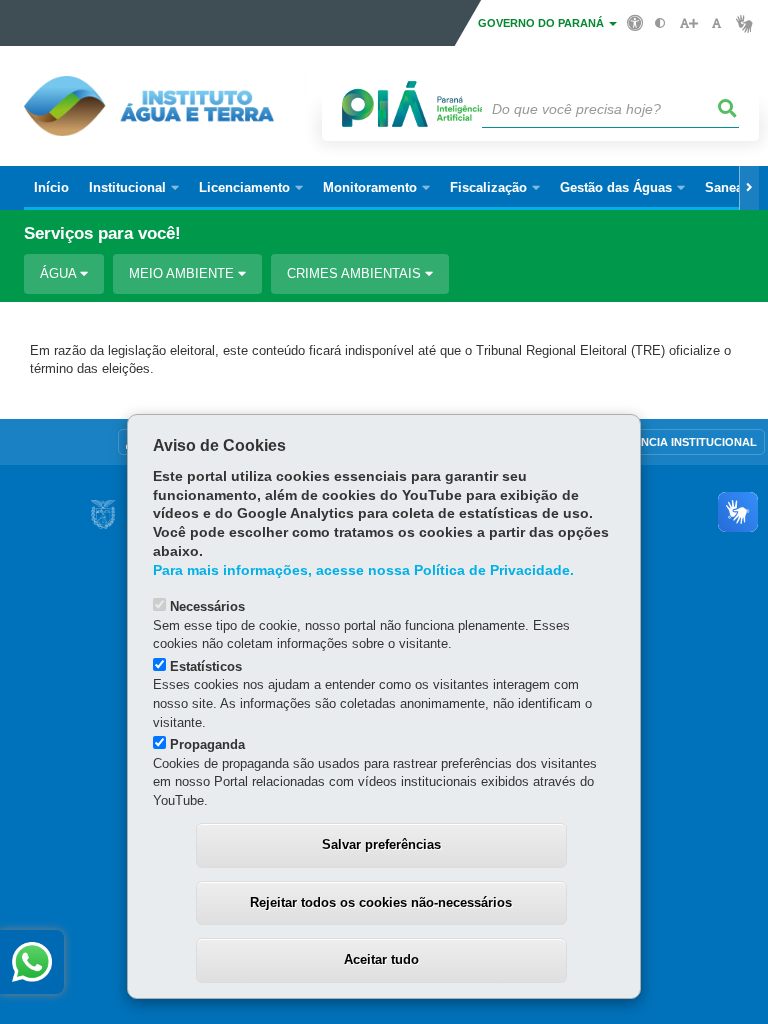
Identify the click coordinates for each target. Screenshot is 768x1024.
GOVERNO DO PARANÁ (542, 23)
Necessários (207, 606)
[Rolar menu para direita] (749, 188)
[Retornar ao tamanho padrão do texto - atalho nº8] (716, 23)
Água (60, 273)
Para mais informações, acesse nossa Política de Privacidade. (363, 570)
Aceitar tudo (381, 959)
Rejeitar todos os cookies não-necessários (381, 902)
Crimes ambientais (356, 273)
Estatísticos (206, 666)
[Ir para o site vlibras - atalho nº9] (744, 23)
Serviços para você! (102, 233)
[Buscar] (728, 109)
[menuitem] (134, 188)
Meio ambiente (183, 273)
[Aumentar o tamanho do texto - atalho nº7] (688, 23)
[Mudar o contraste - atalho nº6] (660, 23)
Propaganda (207, 744)
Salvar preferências (381, 844)
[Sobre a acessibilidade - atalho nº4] (635, 22)
